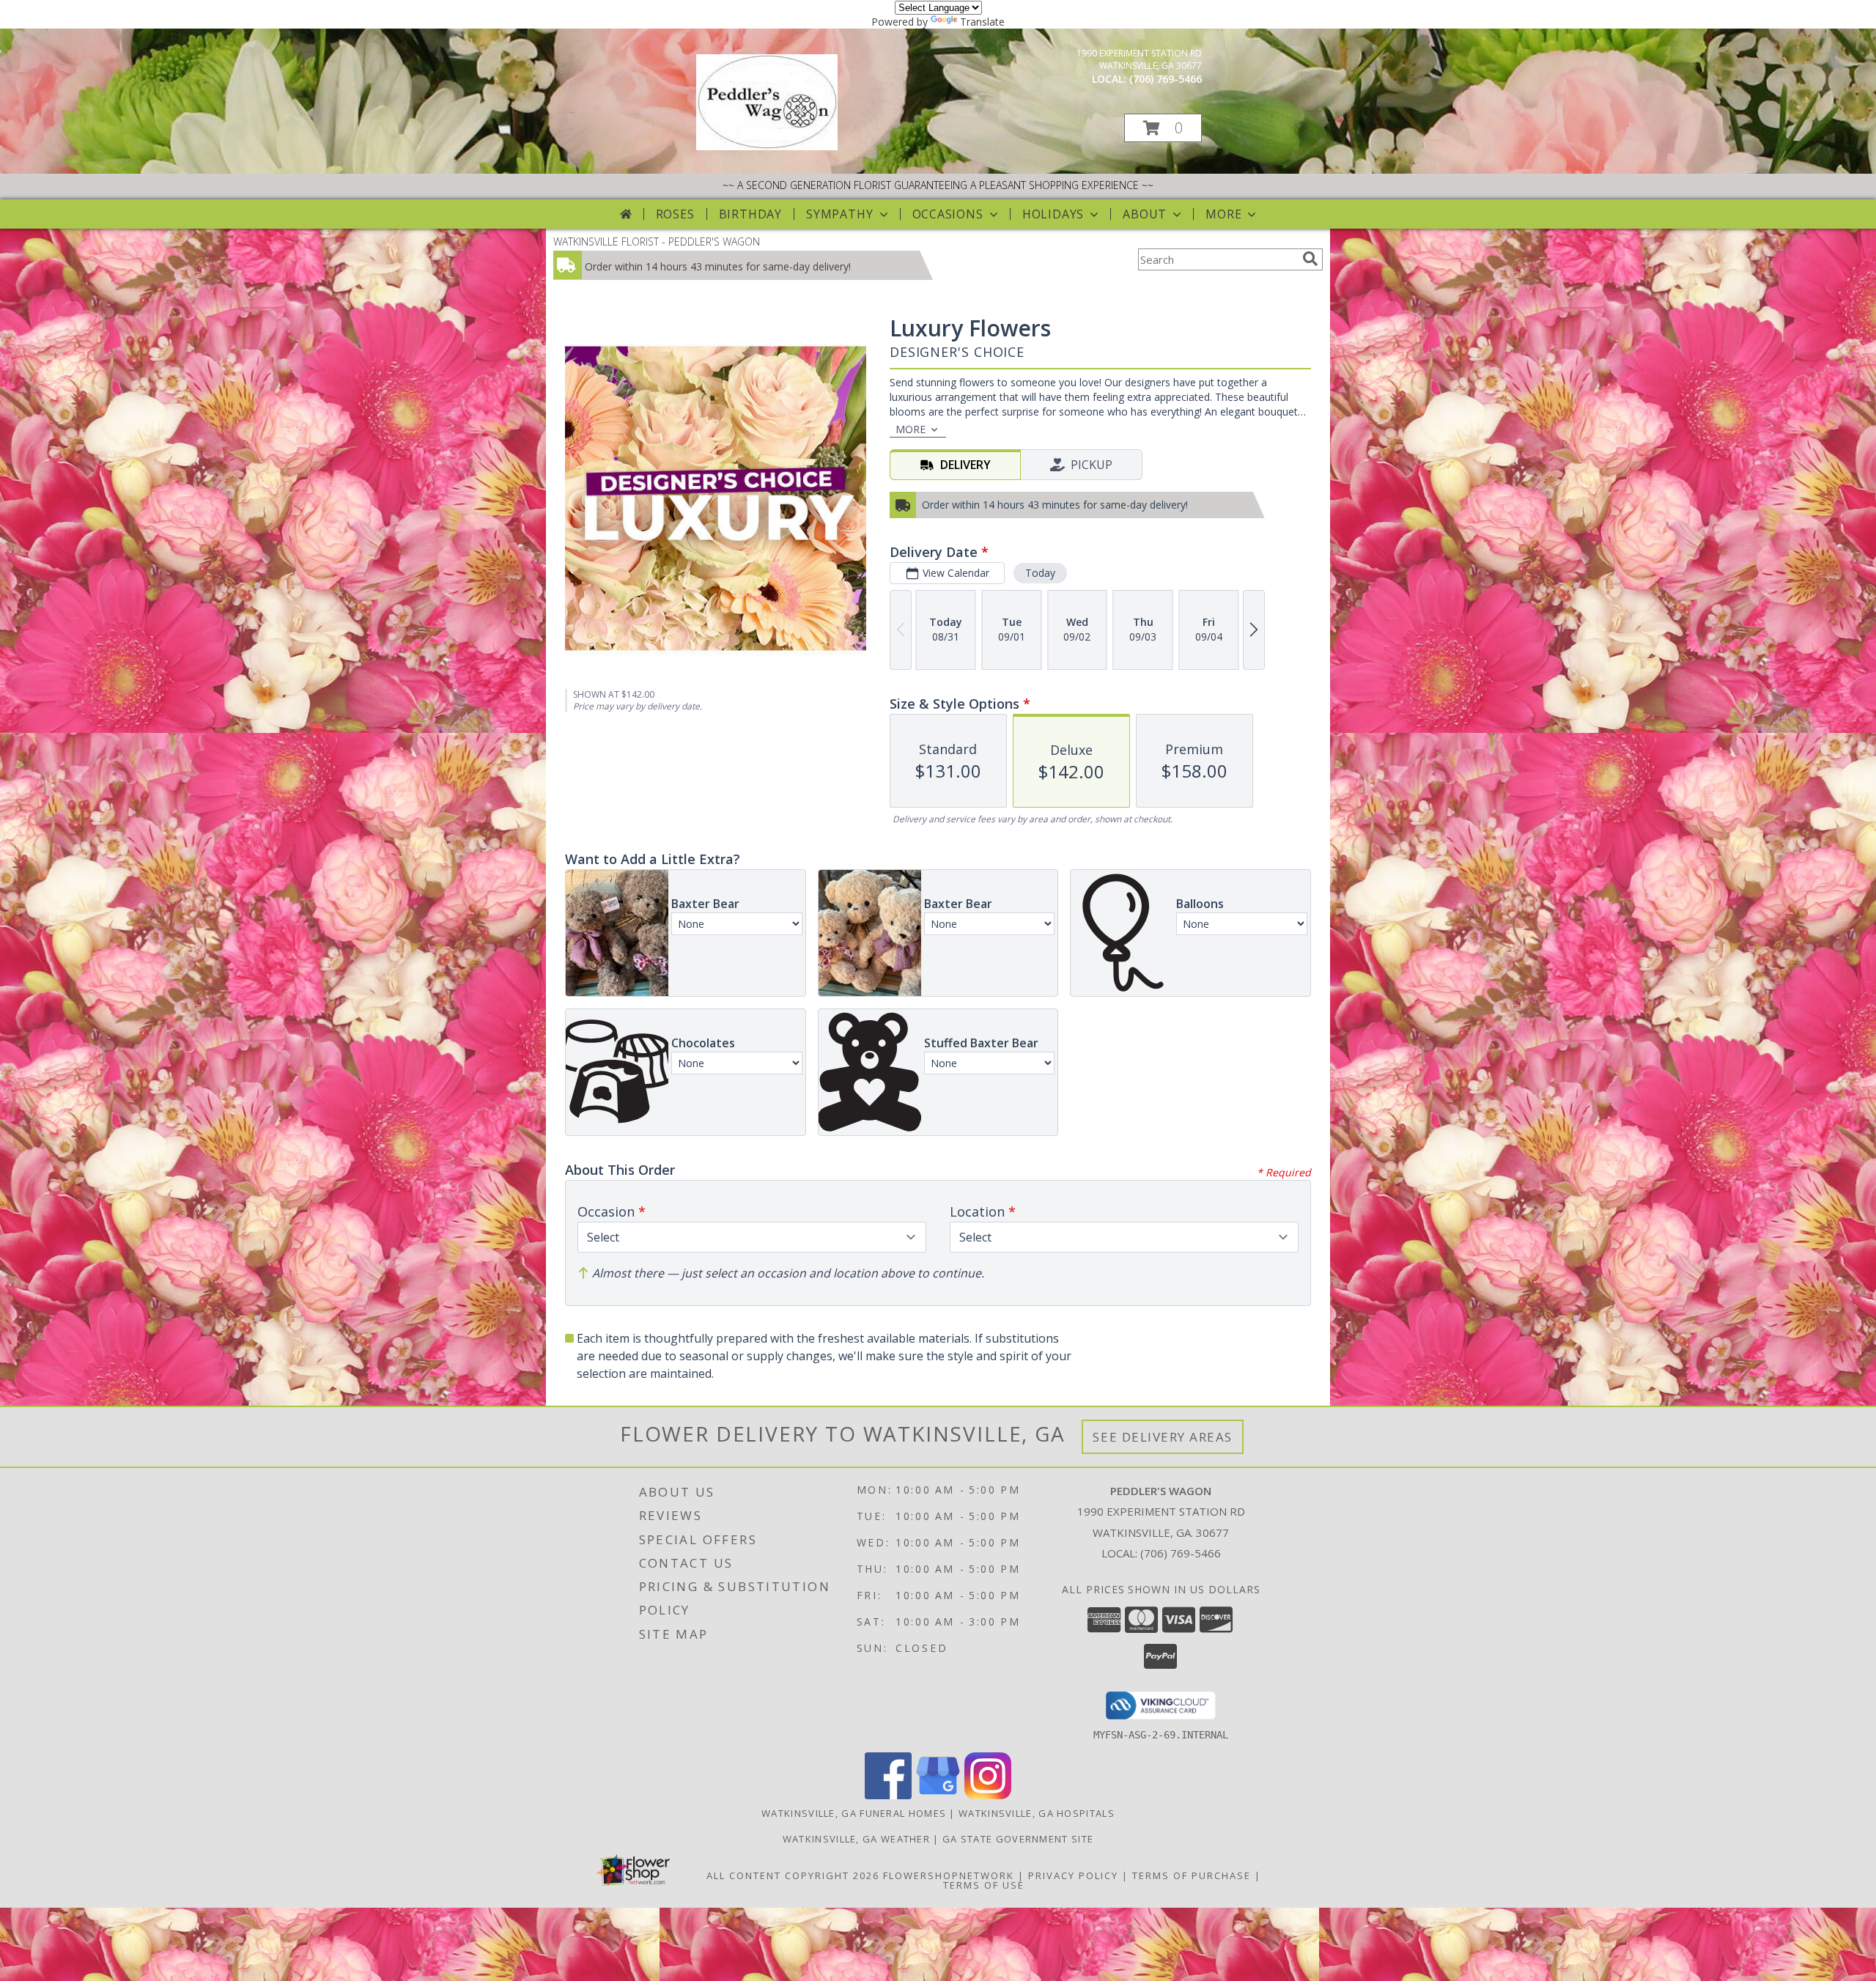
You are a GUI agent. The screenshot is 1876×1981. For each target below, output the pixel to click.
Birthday (750, 214)
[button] (1163, 128)
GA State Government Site (1018, 1839)
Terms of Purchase (1192, 1875)
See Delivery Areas (1163, 1437)
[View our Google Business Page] (938, 1795)
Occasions (948, 214)
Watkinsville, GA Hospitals (1037, 1813)
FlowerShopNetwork (949, 1875)
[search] (1310, 259)
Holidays (1053, 214)
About (1145, 214)
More (1223, 214)
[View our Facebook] (888, 1795)
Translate (982, 22)
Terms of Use (984, 1885)
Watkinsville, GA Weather (856, 1839)
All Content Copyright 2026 (793, 1875)
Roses (675, 214)
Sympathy (839, 214)
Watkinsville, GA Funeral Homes (854, 1813)
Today (1040, 573)
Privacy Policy (1073, 1875)
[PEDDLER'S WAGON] (767, 146)
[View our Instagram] (988, 1795)
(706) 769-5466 (1166, 79)
